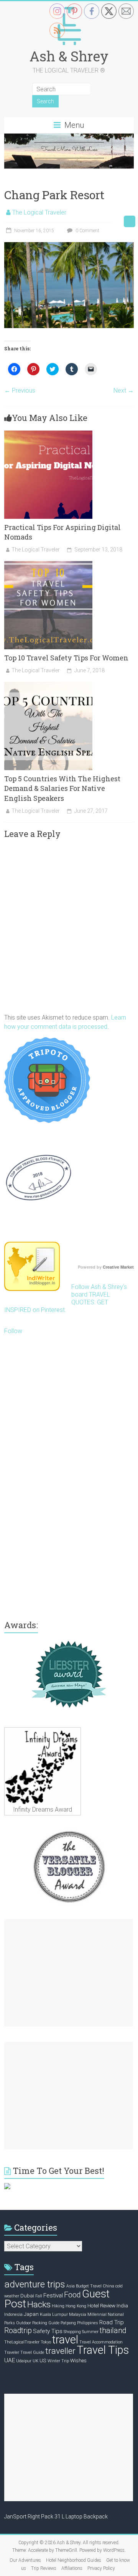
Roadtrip (18, 2331)
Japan (31, 2314)
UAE (10, 2360)
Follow (13, 1331)
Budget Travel (89, 2286)
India (122, 2305)
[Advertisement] (69, 1973)
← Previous (20, 390)
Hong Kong (76, 2306)
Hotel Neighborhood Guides (74, 2560)
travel (65, 2340)
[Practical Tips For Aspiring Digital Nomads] (48, 434)
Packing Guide (46, 2323)
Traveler (12, 2352)
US (43, 2360)
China (108, 2286)
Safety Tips (48, 2331)
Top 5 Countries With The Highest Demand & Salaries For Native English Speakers (62, 788)
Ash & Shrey (69, 56)
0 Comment (87, 231)
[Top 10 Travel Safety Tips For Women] (48, 565)
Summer (90, 2332)
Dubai (27, 2295)
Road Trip (112, 2322)
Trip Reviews (44, 2568)
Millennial (97, 2314)
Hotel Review (101, 2305)
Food (72, 2295)
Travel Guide (32, 2352)
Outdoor (24, 2323)
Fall (39, 2296)
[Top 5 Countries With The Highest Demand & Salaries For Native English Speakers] (48, 686)
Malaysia (78, 2314)
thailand (113, 2331)
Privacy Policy (101, 2568)
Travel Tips (103, 2350)
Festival (53, 2295)
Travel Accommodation (101, 2342)
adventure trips (35, 2284)
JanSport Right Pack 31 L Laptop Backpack (56, 2517)
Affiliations (72, 2568)
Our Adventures (25, 2560)
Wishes (78, 2360)
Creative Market (118, 1267)
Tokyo (46, 2342)
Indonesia (13, 2314)
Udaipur (24, 2361)
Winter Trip (58, 2361)
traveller (60, 2351)
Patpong (68, 2323)
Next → (124, 390)
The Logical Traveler (39, 212)
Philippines (88, 2323)
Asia (71, 2286)
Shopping (72, 2332)
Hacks (39, 2305)
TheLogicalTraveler (22, 2342)
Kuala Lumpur (54, 2314)
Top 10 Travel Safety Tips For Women (66, 658)
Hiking (58, 2306)
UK (35, 2361)
